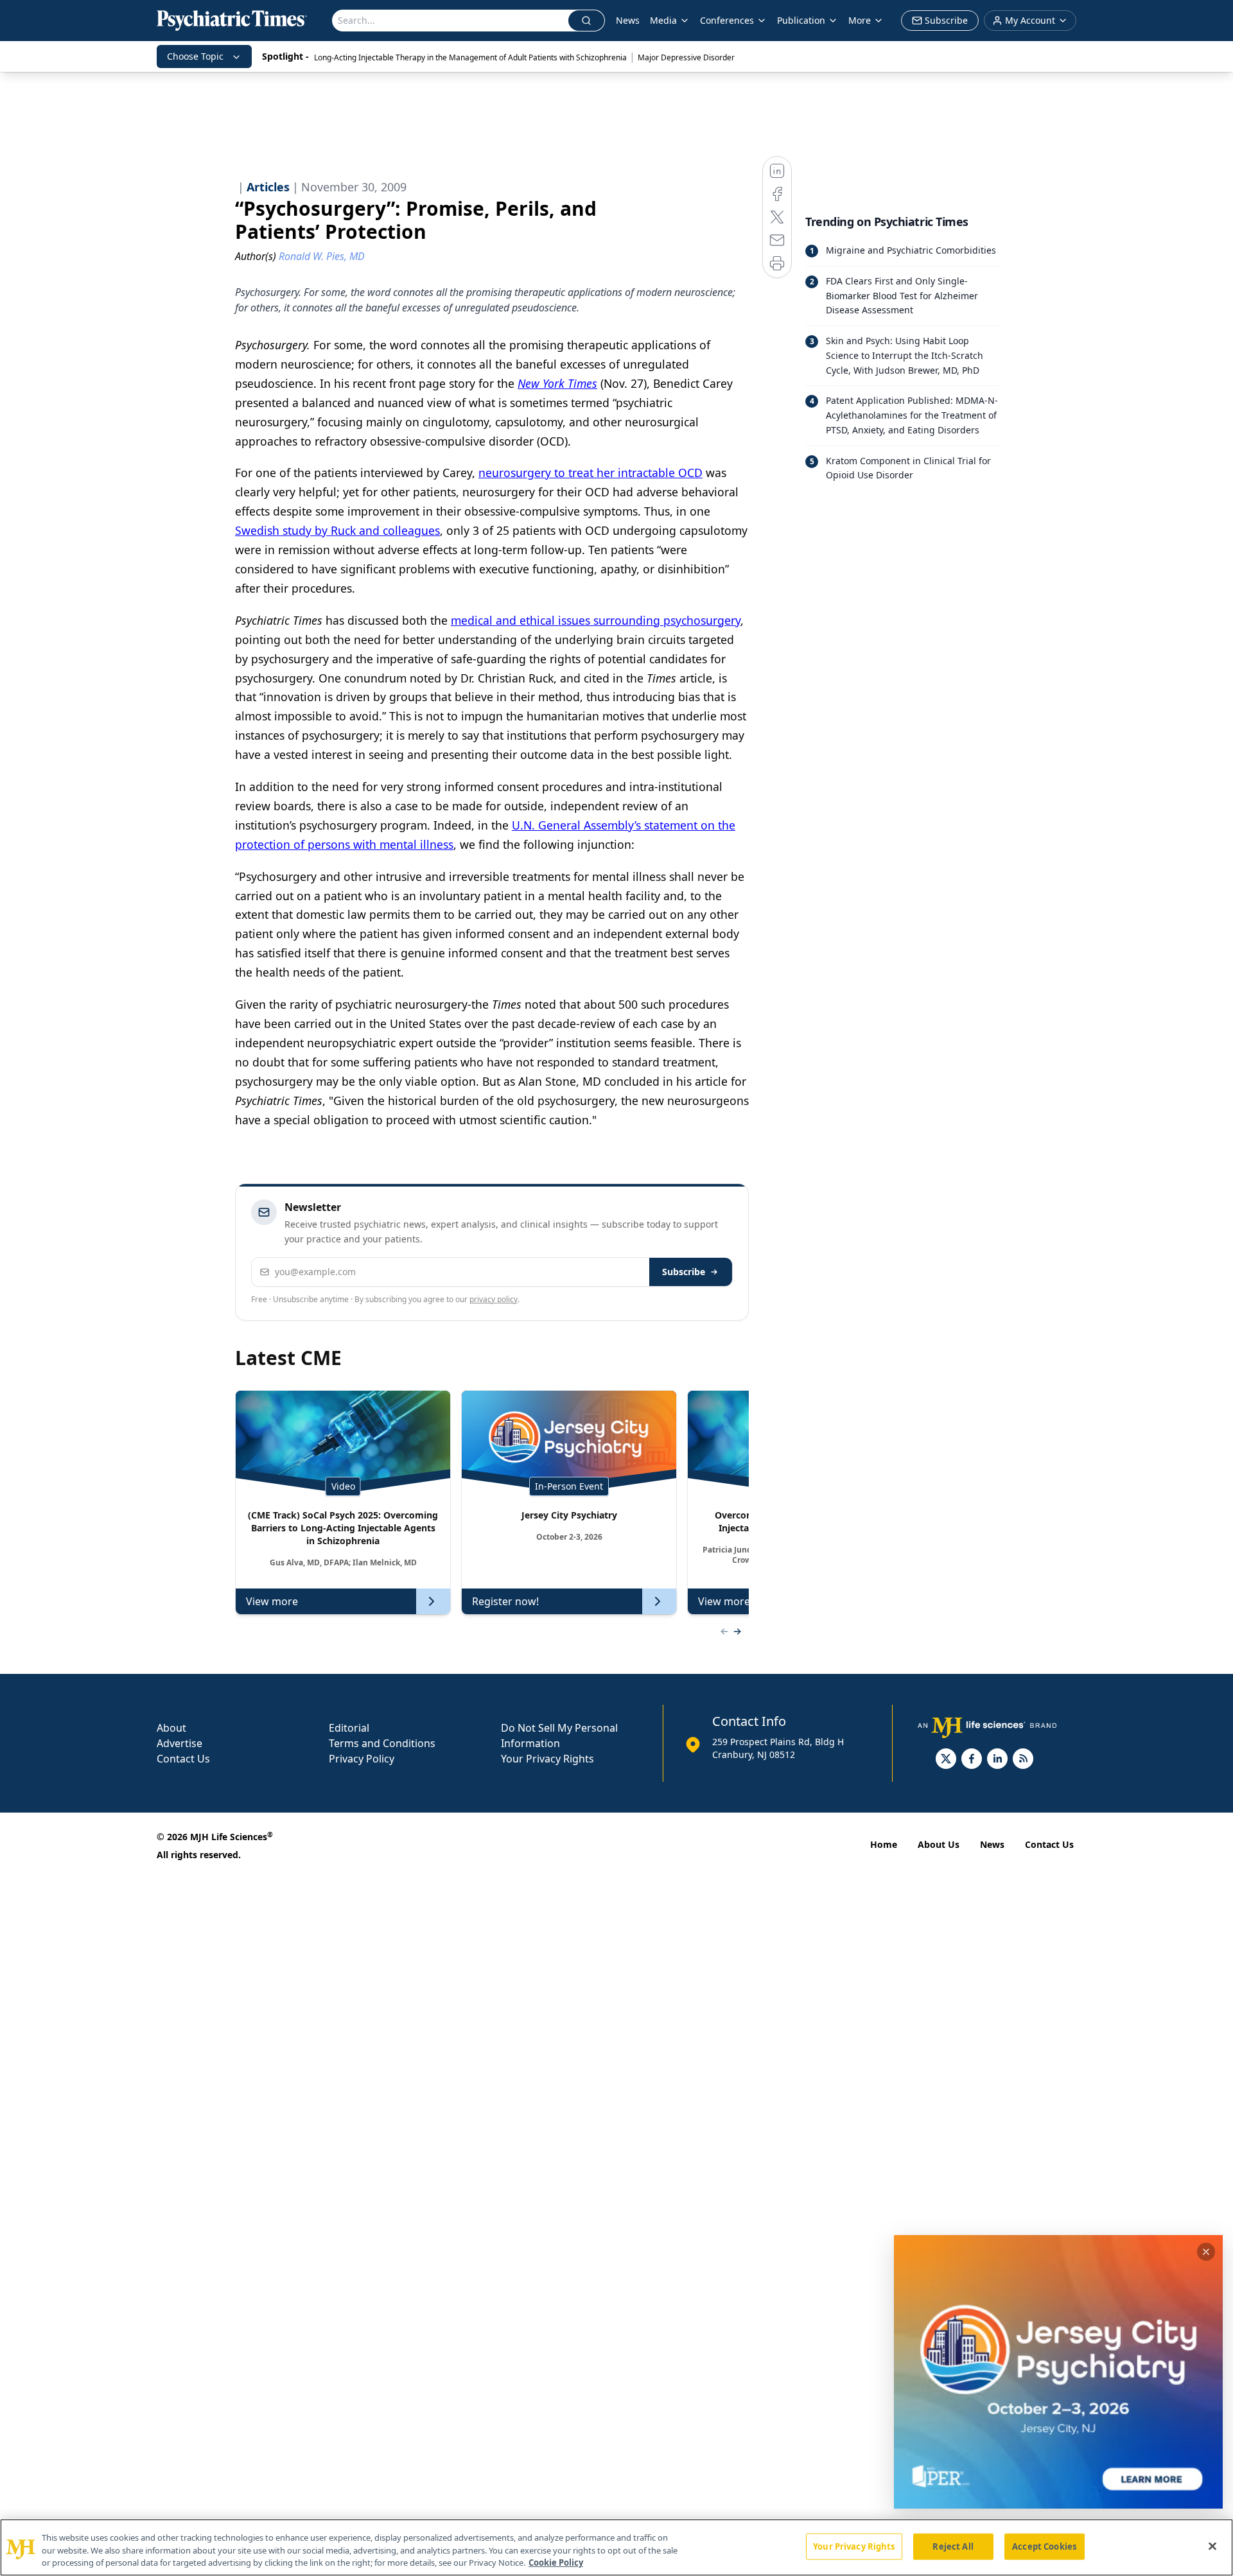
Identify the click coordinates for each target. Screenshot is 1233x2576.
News (628, 20)
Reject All (953, 2546)
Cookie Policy (556, 2563)
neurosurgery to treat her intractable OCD (590, 473)
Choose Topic (195, 56)
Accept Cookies (1044, 2546)
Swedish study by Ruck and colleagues (337, 530)
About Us (939, 1844)
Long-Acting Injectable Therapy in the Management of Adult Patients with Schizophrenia (470, 57)
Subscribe (684, 1272)
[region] (616, 2547)
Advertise (179, 1743)
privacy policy (494, 1299)
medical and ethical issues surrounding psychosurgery (596, 620)
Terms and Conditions (382, 1743)
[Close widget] (1206, 2252)
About (171, 1728)
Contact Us (183, 1759)
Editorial (349, 1728)
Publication (801, 20)
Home (884, 1844)
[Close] (1212, 2546)
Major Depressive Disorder (686, 57)
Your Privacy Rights (547, 1759)
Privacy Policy (362, 1759)
